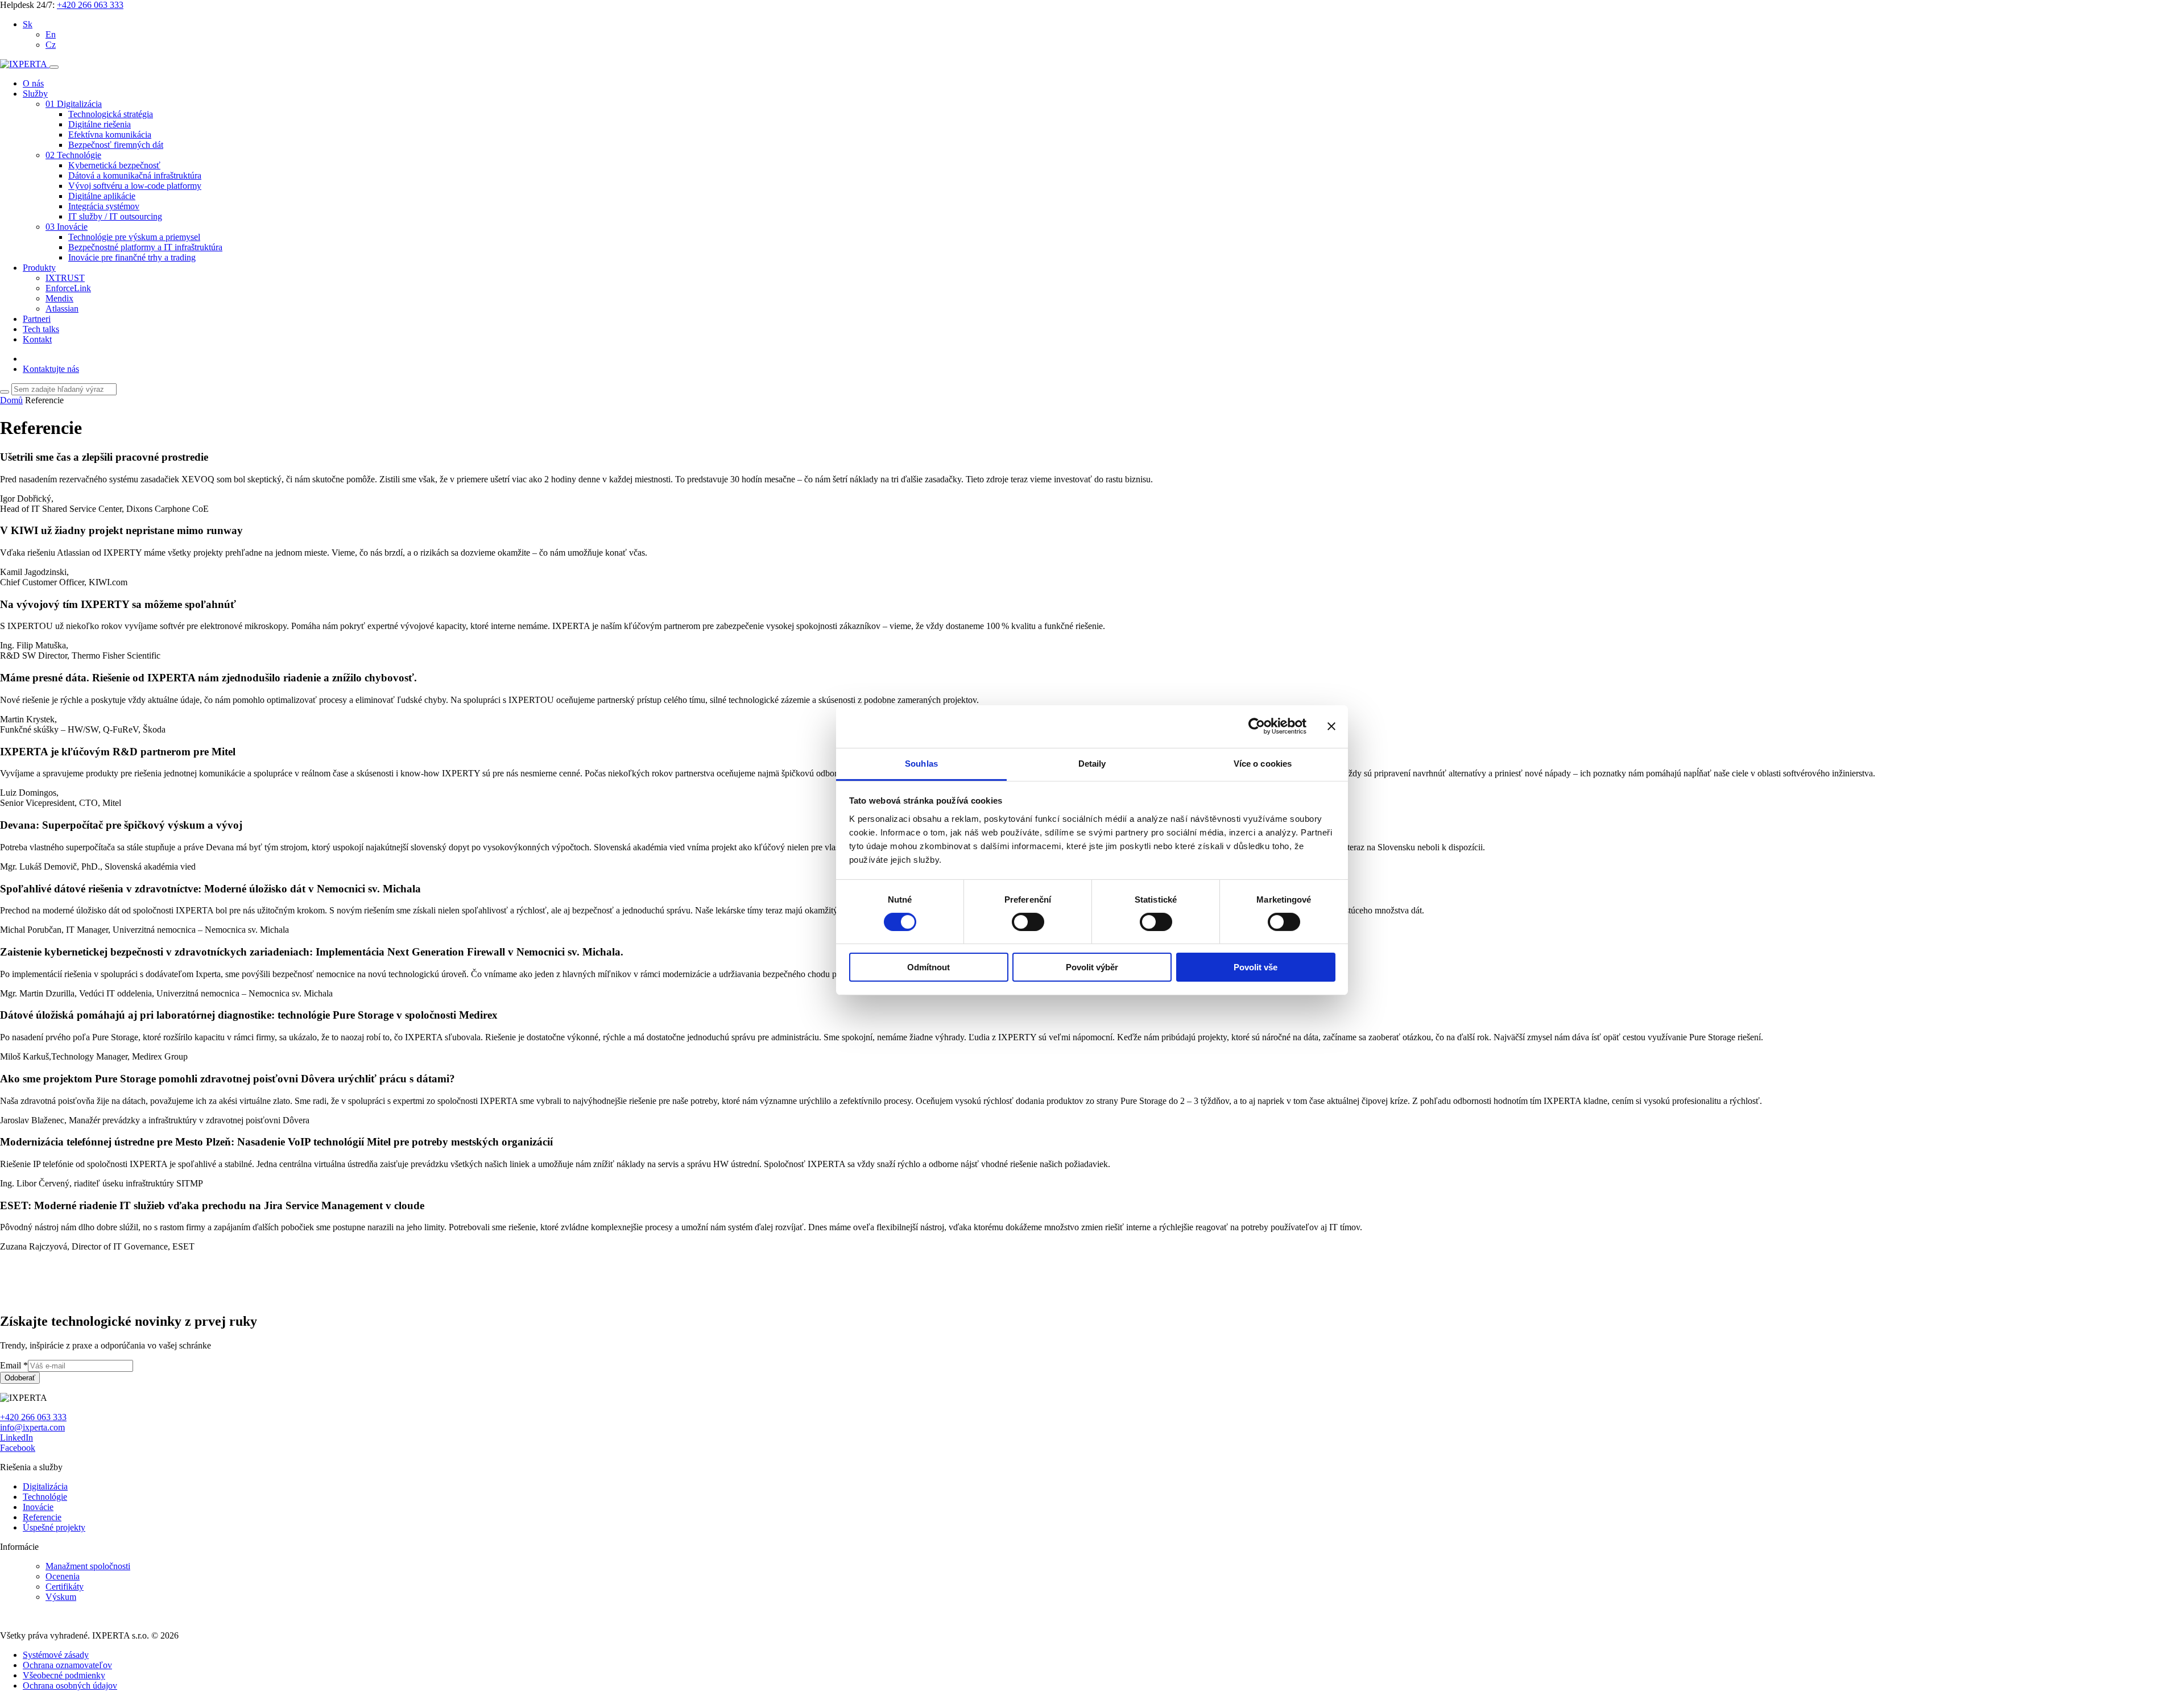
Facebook (18, 1448)
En (51, 34)
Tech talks (41, 329)
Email (14, 1365)
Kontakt (37, 339)
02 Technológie (73, 155)
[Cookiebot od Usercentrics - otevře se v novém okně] (1257, 726)
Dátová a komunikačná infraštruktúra (135, 175)
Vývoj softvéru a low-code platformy (135, 186)
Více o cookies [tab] (1263, 763)
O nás (33, 83)
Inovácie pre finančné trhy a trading (132, 257)
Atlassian (62, 309)
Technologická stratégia (111, 114)
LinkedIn (16, 1438)
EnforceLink (68, 288)
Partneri (37, 319)
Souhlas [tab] (921, 763)
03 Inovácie (67, 227)
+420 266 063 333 (90, 5)
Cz (51, 45)
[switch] (1028, 922)
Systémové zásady (56, 1655)
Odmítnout (928, 967)
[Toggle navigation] (54, 67)
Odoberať (20, 1378)
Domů (11, 400)
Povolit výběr (1092, 967)
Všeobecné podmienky (64, 1675)
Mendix (59, 298)
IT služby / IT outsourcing (115, 216)
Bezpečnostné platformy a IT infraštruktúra (145, 247)
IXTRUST (65, 278)
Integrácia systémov (104, 206)
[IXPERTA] (25, 64)
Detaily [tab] (1092, 763)
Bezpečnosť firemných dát (116, 145)
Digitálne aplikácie (102, 196)
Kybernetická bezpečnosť (114, 165)
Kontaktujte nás (51, 369)
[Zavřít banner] (1331, 726)
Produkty (39, 268)
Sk (28, 24)
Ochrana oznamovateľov (67, 1665)
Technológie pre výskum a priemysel (134, 237)
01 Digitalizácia (74, 104)
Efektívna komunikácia (110, 135)
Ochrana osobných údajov (70, 1685)
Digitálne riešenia (100, 124)
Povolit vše (1256, 967)
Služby (35, 94)
